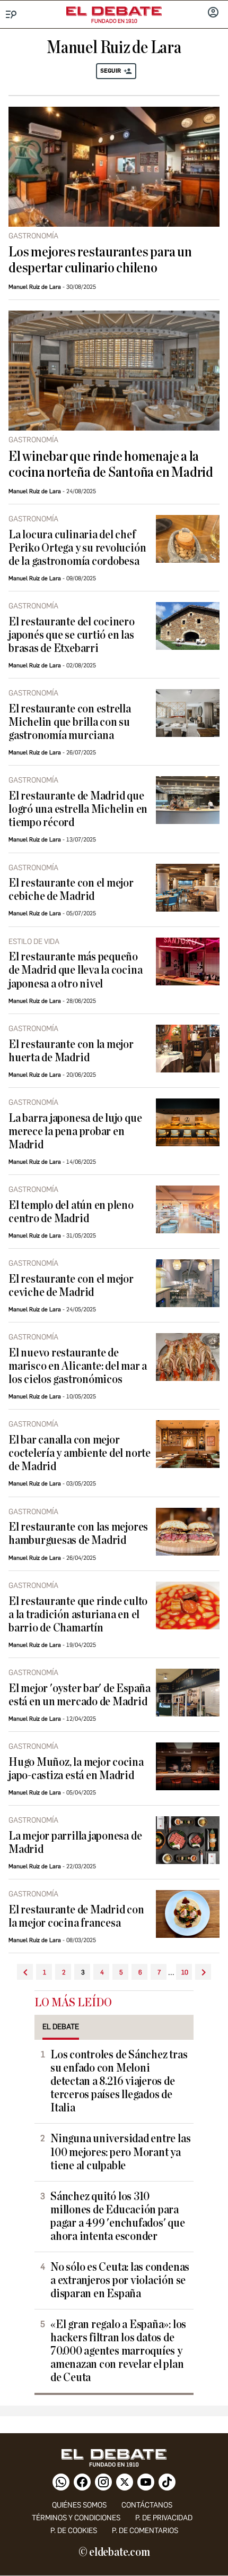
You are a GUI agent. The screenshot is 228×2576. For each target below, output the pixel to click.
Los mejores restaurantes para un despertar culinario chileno (100, 260)
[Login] (213, 13)
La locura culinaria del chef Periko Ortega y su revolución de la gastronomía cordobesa (77, 548)
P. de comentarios (145, 2531)
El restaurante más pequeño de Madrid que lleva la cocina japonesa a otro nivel (75, 970)
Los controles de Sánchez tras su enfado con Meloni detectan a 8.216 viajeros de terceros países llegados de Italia (119, 2081)
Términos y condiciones (76, 2518)
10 (185, 1972)
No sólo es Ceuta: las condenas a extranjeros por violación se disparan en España (120, 2281)
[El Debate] (114, 11)
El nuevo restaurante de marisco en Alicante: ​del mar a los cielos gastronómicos (78, 1366)
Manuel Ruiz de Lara (35, 287)
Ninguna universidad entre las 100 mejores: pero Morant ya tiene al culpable (120, 2152)
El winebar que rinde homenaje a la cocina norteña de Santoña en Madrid (111, 465)
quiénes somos (79, 2505)
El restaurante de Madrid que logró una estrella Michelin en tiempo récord (78, 809)
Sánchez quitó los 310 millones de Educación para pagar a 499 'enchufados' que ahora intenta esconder (118, 2217)
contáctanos (147, 2505)
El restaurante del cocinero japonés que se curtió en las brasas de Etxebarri (72, 635)
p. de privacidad (164, 2518)
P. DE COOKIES (74, 2531)
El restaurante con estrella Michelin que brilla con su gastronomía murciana (70, 722)
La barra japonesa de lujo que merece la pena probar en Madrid (75, 1132)
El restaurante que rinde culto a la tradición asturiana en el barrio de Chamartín (78, 1615)
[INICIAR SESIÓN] (213, 13)
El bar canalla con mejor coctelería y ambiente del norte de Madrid (80, 1453)
